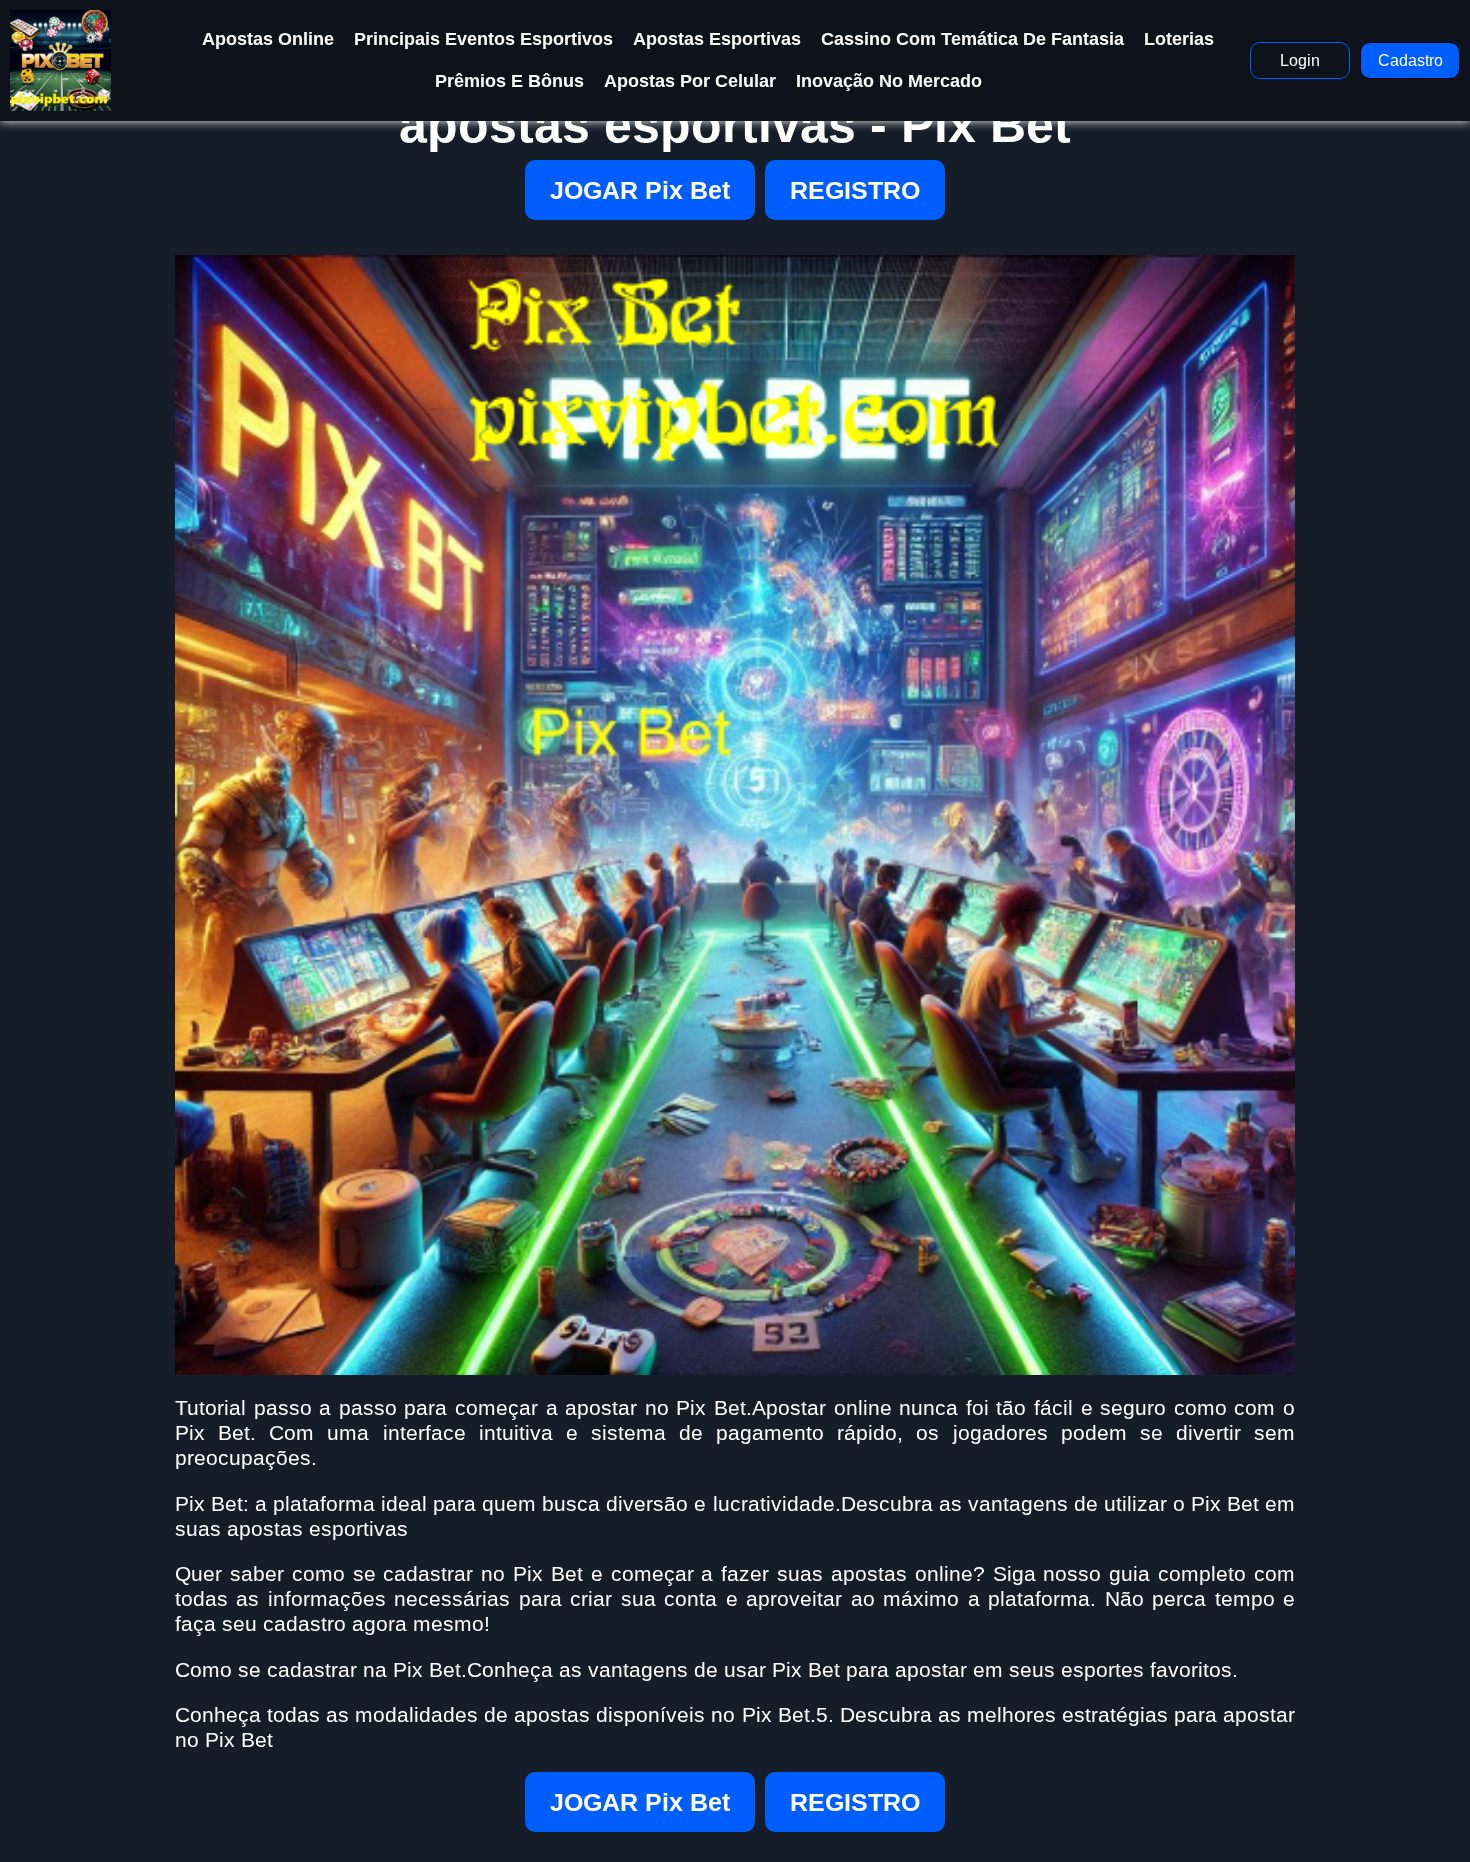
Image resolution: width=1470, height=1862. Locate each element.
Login (1300, 60)
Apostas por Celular (690, 81)
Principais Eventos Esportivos (483, 39)
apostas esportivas (717, 39)
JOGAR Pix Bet (640, 190)
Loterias (1179, 39)
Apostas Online (268, 39)
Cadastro (1410, 60)
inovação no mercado (889, 81)
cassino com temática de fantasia (972, 39)
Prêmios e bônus (509, 81)
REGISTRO (855, 190)
